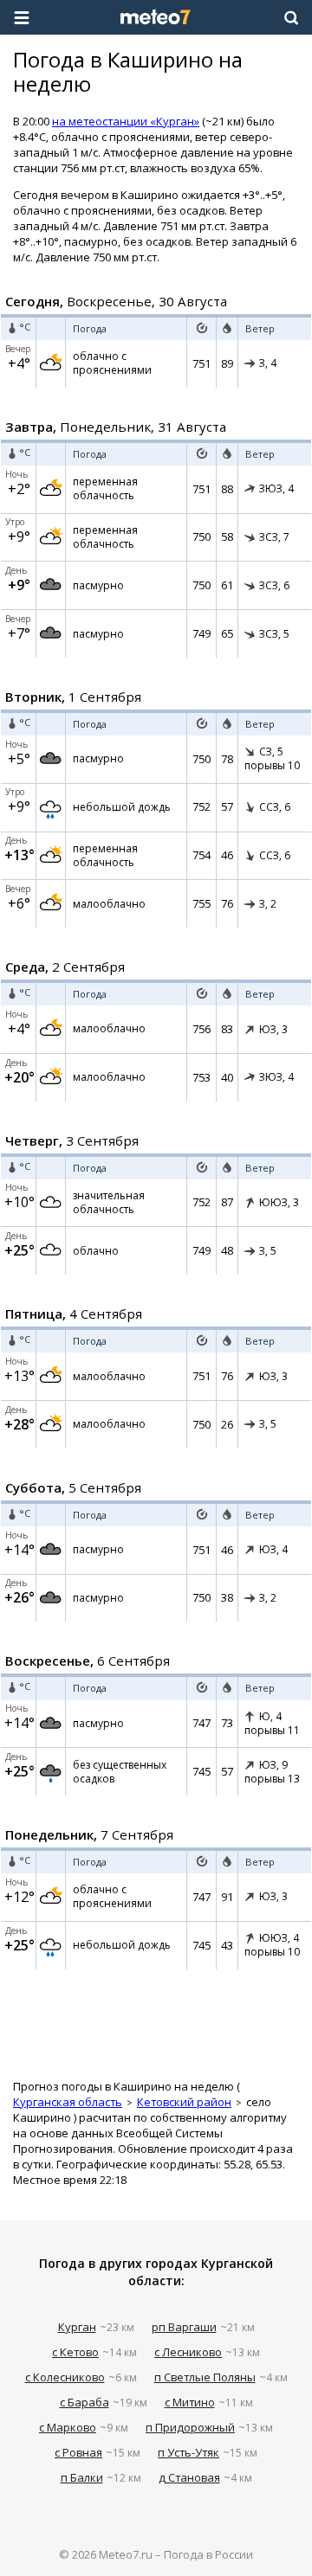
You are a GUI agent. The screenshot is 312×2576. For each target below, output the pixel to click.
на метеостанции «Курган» (126, 121)
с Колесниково (65, 2377)
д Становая (189, 2477)
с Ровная (78, 2452)
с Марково (68, 2427)
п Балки (82, 2477)
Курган (77, 2327)
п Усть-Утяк (188, 2452)
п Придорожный (190, 2427)
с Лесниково (188, 2352)
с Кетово (75, 2352)
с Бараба (84, 2402)
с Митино (190, 2402)
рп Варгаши (184, 2327)
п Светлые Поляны (205, 2377)
